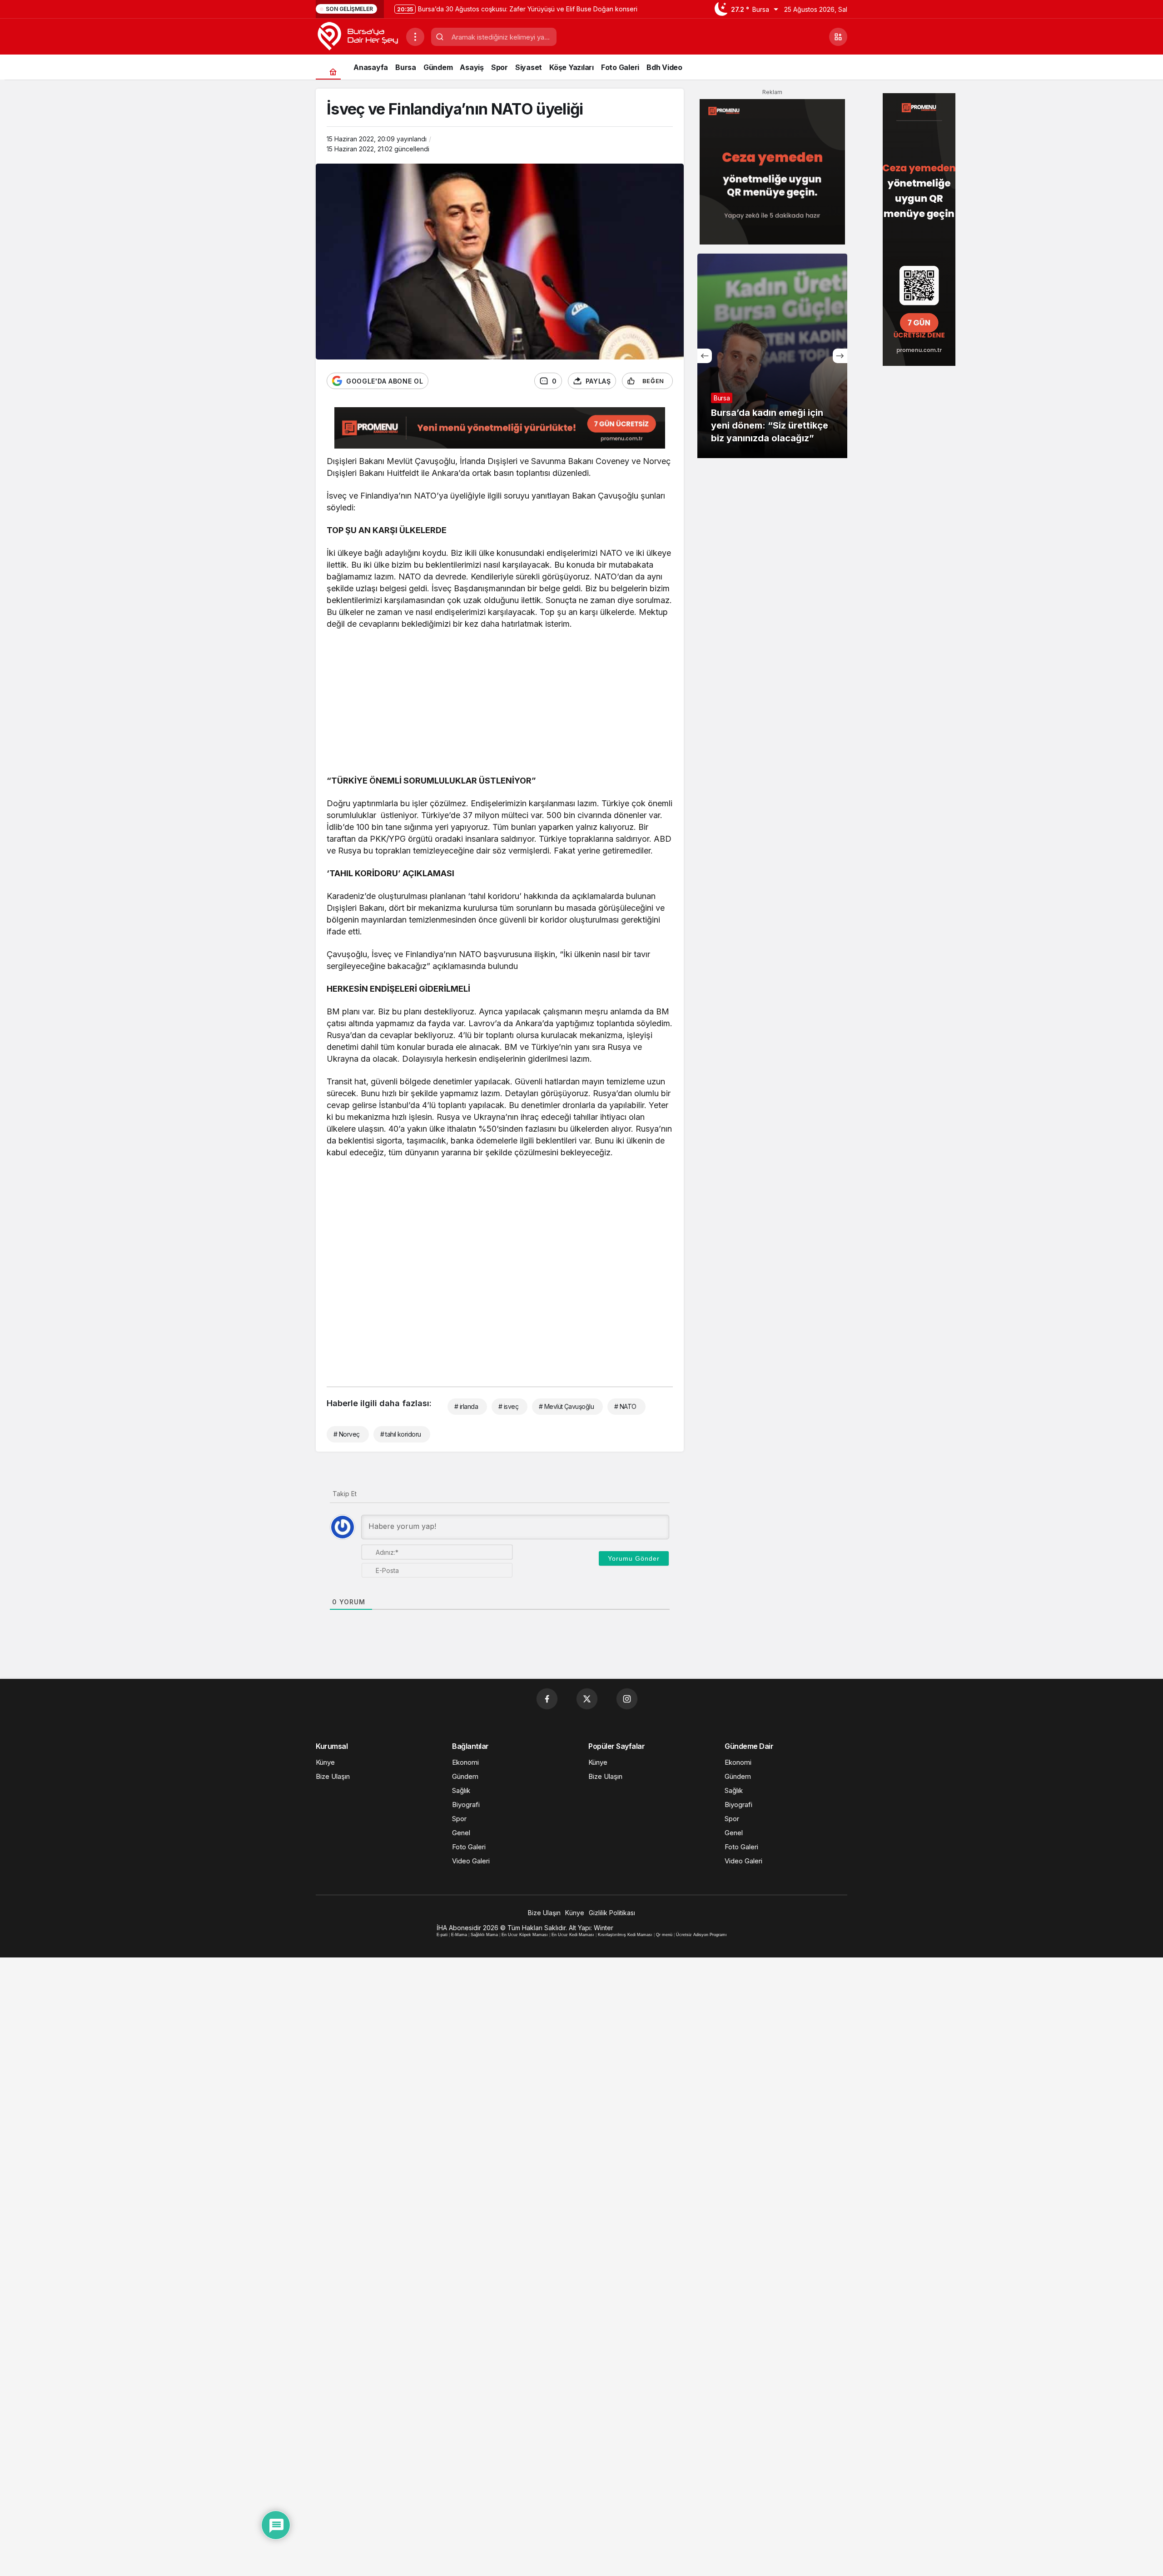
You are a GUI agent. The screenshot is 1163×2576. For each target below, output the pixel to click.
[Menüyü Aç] (415, 37)
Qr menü (664, 1935)
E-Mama (459, 1935)
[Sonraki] (840, 356)
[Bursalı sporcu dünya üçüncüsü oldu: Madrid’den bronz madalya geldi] (772, 356)
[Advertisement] (500, 704)
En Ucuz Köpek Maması (525, 1935)
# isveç (508, 1406)
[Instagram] (627, 1699)
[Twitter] (587, 1699)
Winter (604, 1928)
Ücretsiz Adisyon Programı (701, 1935)
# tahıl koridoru (401, 1434)
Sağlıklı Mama (484, 1935)
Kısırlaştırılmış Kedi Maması (625, 1935)
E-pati (442, 1935)
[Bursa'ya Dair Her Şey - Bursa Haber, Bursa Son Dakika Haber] (357, 36)
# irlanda (466, 1406)
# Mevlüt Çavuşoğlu (566, 1406)
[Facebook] (547, 1699)
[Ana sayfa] (333, 72)
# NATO (625, 1406)
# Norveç (347, 1434)
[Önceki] (705, 356)
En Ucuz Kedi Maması (573, 1935)
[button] (838, 37)
